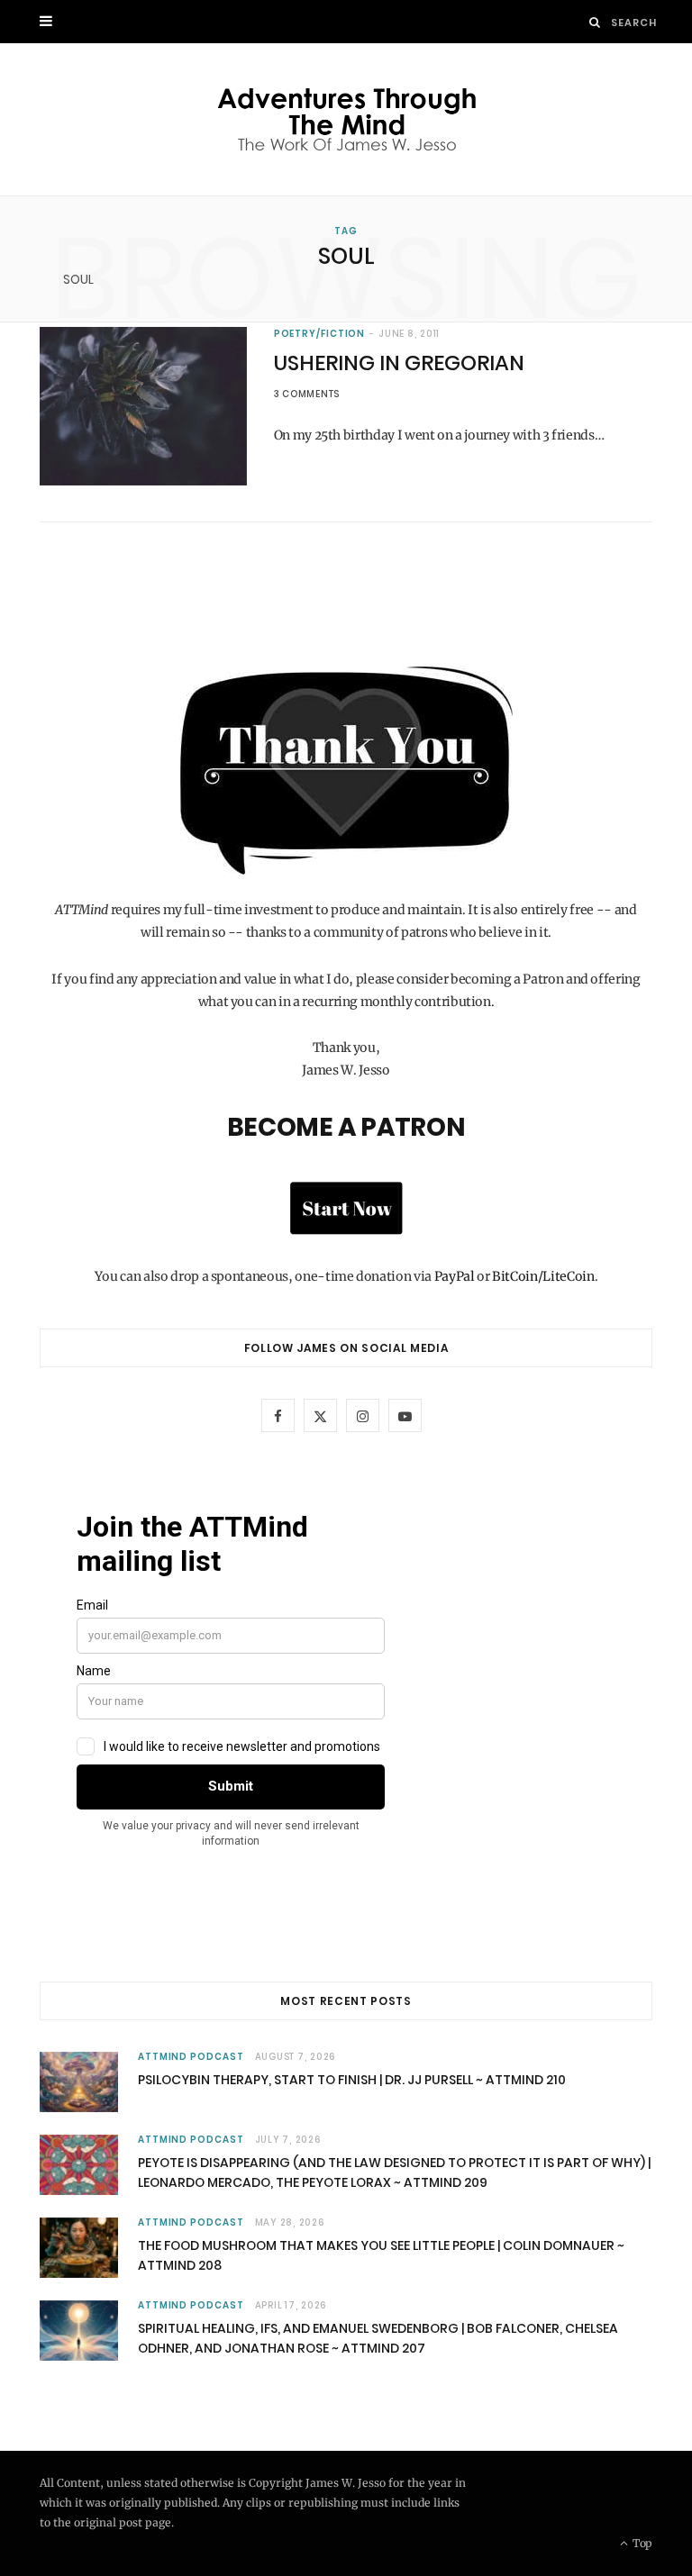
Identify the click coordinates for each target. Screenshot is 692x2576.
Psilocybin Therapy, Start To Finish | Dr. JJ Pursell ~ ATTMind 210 (352, 2080)
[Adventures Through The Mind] (346, 119)
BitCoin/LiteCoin (543, 1276)
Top (641, 2543)
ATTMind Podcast (191, 2057)
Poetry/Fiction (320, 334)
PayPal (455, 1276)
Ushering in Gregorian (399, 363)
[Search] (595, 22)
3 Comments (307, 394)
